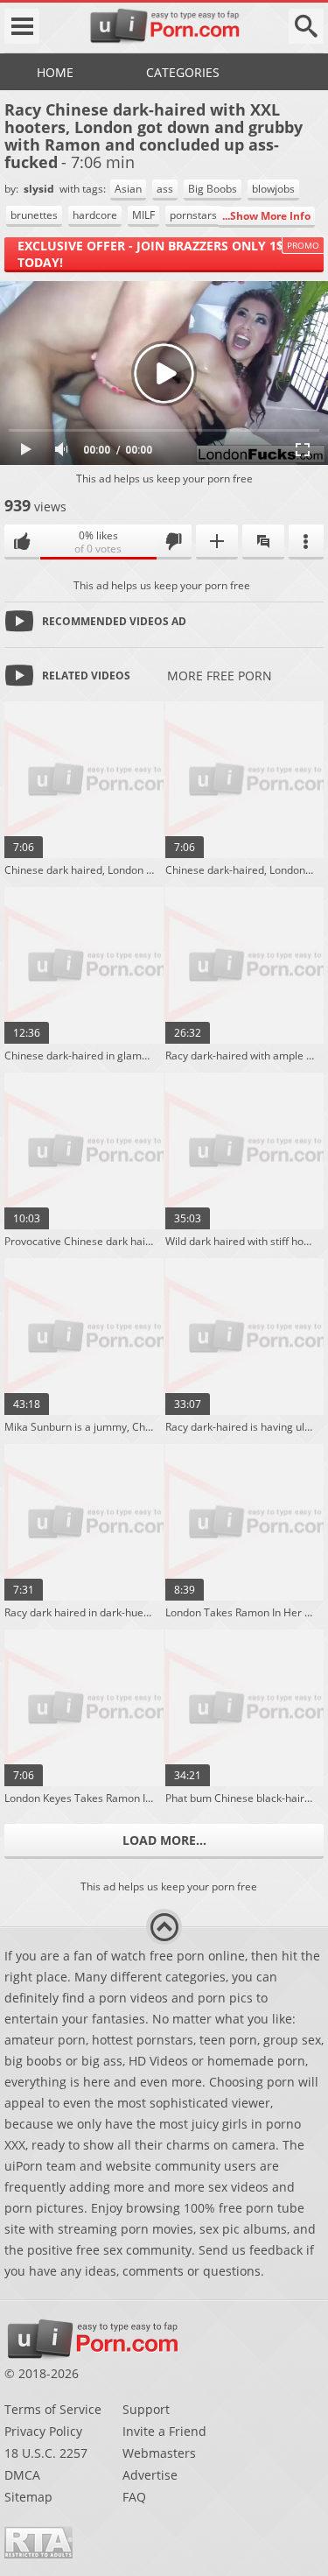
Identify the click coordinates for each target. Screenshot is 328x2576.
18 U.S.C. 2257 (46, 2453)
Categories (183, 72)
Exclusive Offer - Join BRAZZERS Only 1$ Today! (150, 254)
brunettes (34, 215)
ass (165, 189)
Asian (128, 189)
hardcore (95, 215)
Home (55, 72)
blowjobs (273, 189)
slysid (40, 189)
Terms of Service (53, 2409)
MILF (143, 215)
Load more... (164, 1840)
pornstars (193, 215)
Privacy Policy (43, 2431)
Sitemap (28, 2497)
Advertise (150, 2475)
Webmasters (159, 2453)
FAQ (134, 2497)
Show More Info (270, 216)
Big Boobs (213, 189)
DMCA (22, 2475)
